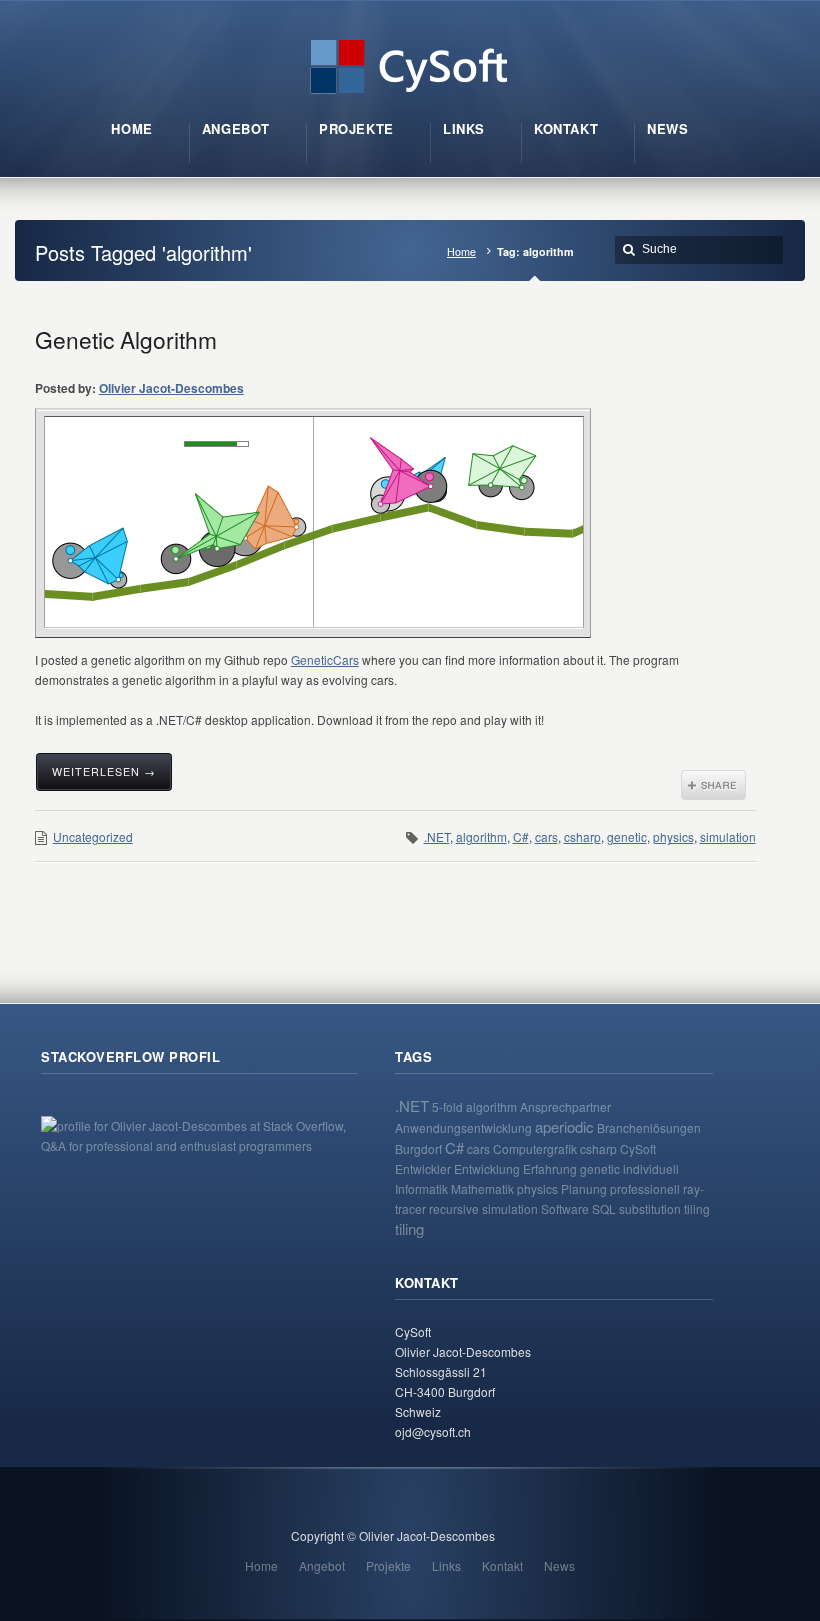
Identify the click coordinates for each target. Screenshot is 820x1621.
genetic (627, 836)
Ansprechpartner (565, 1106)
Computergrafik (535, 1148)
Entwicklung (487, 1168)
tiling (409, 1228)
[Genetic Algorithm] (314, 522)
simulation (728, 836)
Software (565, 1208)
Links (446, 1565)
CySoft (638, 1148)
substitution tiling (664, 1208)
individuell (651, 1168)
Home (461, 251)
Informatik (421, 1188)
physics (673, 836)
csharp (582, 836)
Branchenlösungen (649, 1127)
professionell (645, 1188)
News (559, 1565)
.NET (437, 836)
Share (713, 785)
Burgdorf (418, 1148)
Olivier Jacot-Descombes (171, 388)
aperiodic (564, 1126)
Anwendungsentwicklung (463, 1127)
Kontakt (502, 1565)
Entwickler (423, 1168)
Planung (584, 1188)
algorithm (481, 836)
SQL (604, 1208)
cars (546, 836)
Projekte (388, 1565)
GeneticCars (325, 659)
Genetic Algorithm (126, 339)
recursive (454, 1208)
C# (521, 836)
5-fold (447, 1106)
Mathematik (482, 1188)
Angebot (322, 1565)
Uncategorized (93, 836)
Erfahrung (550, 1168)
